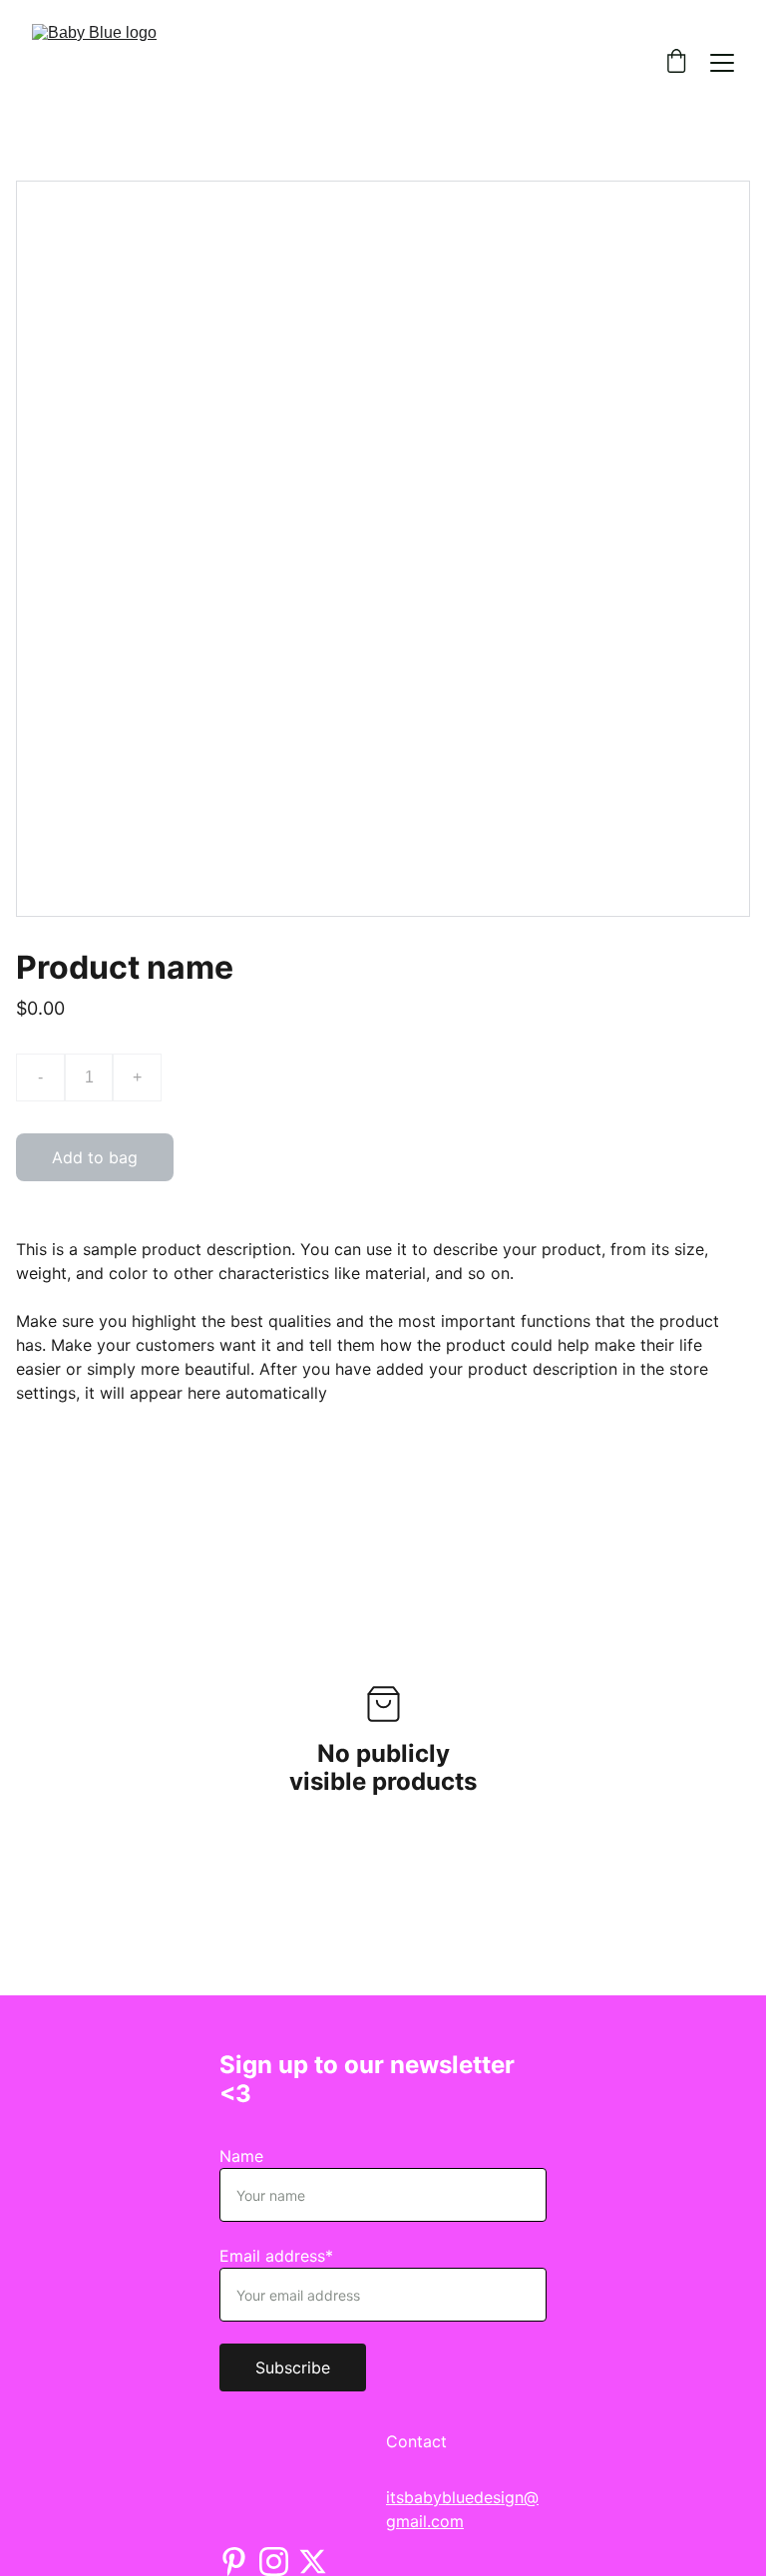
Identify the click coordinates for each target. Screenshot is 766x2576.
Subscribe (293, 2367)
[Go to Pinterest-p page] (234, 2562)
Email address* (276, 2256)
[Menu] (722, 63)
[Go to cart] (676, 63)
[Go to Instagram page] (274, 2562)
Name (241, 2156)
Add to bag (95, 1157)
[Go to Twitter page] (313, 2562)
